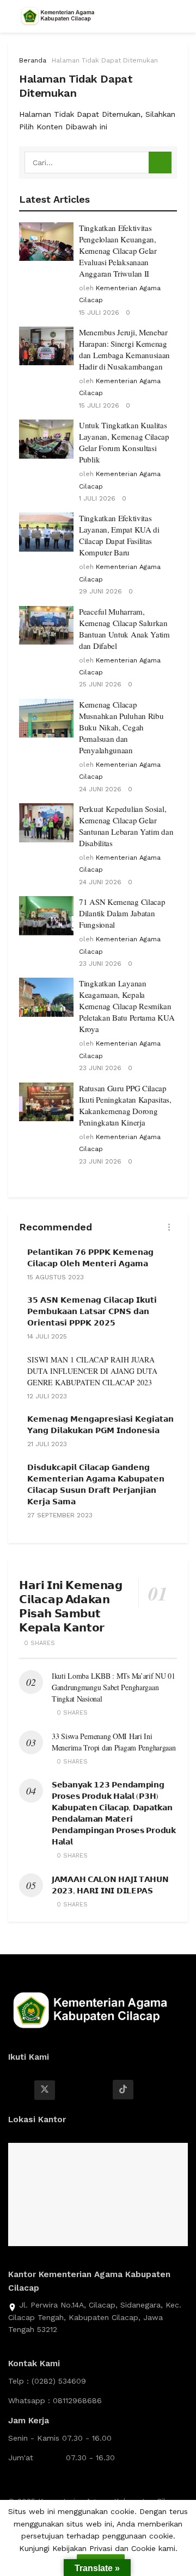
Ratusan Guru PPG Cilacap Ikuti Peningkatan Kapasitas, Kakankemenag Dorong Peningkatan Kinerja (125, 1105)
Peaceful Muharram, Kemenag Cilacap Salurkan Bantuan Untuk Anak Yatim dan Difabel (124, 629)
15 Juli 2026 (99, 312)
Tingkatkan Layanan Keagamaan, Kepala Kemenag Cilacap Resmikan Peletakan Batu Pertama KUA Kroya (127, 1006)
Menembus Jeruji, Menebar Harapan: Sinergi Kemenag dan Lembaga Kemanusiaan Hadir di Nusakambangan (124, 349)
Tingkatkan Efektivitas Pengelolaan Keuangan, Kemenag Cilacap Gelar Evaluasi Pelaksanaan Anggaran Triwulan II (118, 251)
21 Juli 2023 (47, 1444)
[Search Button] (160, 162)
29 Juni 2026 (100, 591)
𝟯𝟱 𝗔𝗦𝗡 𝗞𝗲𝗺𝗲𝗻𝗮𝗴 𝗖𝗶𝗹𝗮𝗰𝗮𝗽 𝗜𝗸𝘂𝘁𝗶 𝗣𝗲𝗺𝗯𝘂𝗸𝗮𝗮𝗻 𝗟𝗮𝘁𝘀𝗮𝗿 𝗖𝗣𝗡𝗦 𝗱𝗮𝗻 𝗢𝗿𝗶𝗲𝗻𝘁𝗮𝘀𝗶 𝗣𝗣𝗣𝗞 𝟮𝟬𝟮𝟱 (92, 1311)
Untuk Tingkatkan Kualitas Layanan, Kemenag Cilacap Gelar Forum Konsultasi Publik (124, 442)
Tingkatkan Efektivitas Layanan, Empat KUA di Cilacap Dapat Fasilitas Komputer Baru (119, 535)
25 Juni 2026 (100, 684)
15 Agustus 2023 (56, 1277)
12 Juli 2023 (47, 1396)
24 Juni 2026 (100, 789)
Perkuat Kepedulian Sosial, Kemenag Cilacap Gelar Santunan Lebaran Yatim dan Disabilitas (126, 826)
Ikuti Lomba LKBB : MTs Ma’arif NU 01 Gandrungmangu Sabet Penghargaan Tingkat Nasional (114, 1687)
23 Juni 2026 (100, 964)
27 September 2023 (60, 1515)
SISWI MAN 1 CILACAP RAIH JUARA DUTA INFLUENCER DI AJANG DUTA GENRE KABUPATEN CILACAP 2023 (92, 1371)
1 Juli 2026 (97, 498)
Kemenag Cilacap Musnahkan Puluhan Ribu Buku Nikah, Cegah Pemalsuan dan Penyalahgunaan (121, 727)
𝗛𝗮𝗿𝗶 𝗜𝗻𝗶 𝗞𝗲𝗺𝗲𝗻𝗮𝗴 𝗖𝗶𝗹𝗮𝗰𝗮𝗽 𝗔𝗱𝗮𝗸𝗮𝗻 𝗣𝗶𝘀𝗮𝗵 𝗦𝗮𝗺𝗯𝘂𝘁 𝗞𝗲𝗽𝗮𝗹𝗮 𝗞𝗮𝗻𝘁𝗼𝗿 (71, 1606)
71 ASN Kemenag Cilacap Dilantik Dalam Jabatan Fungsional (122, 913)
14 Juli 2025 (47, 1336)
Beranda (33, 60)
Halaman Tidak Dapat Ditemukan (105, 60)
